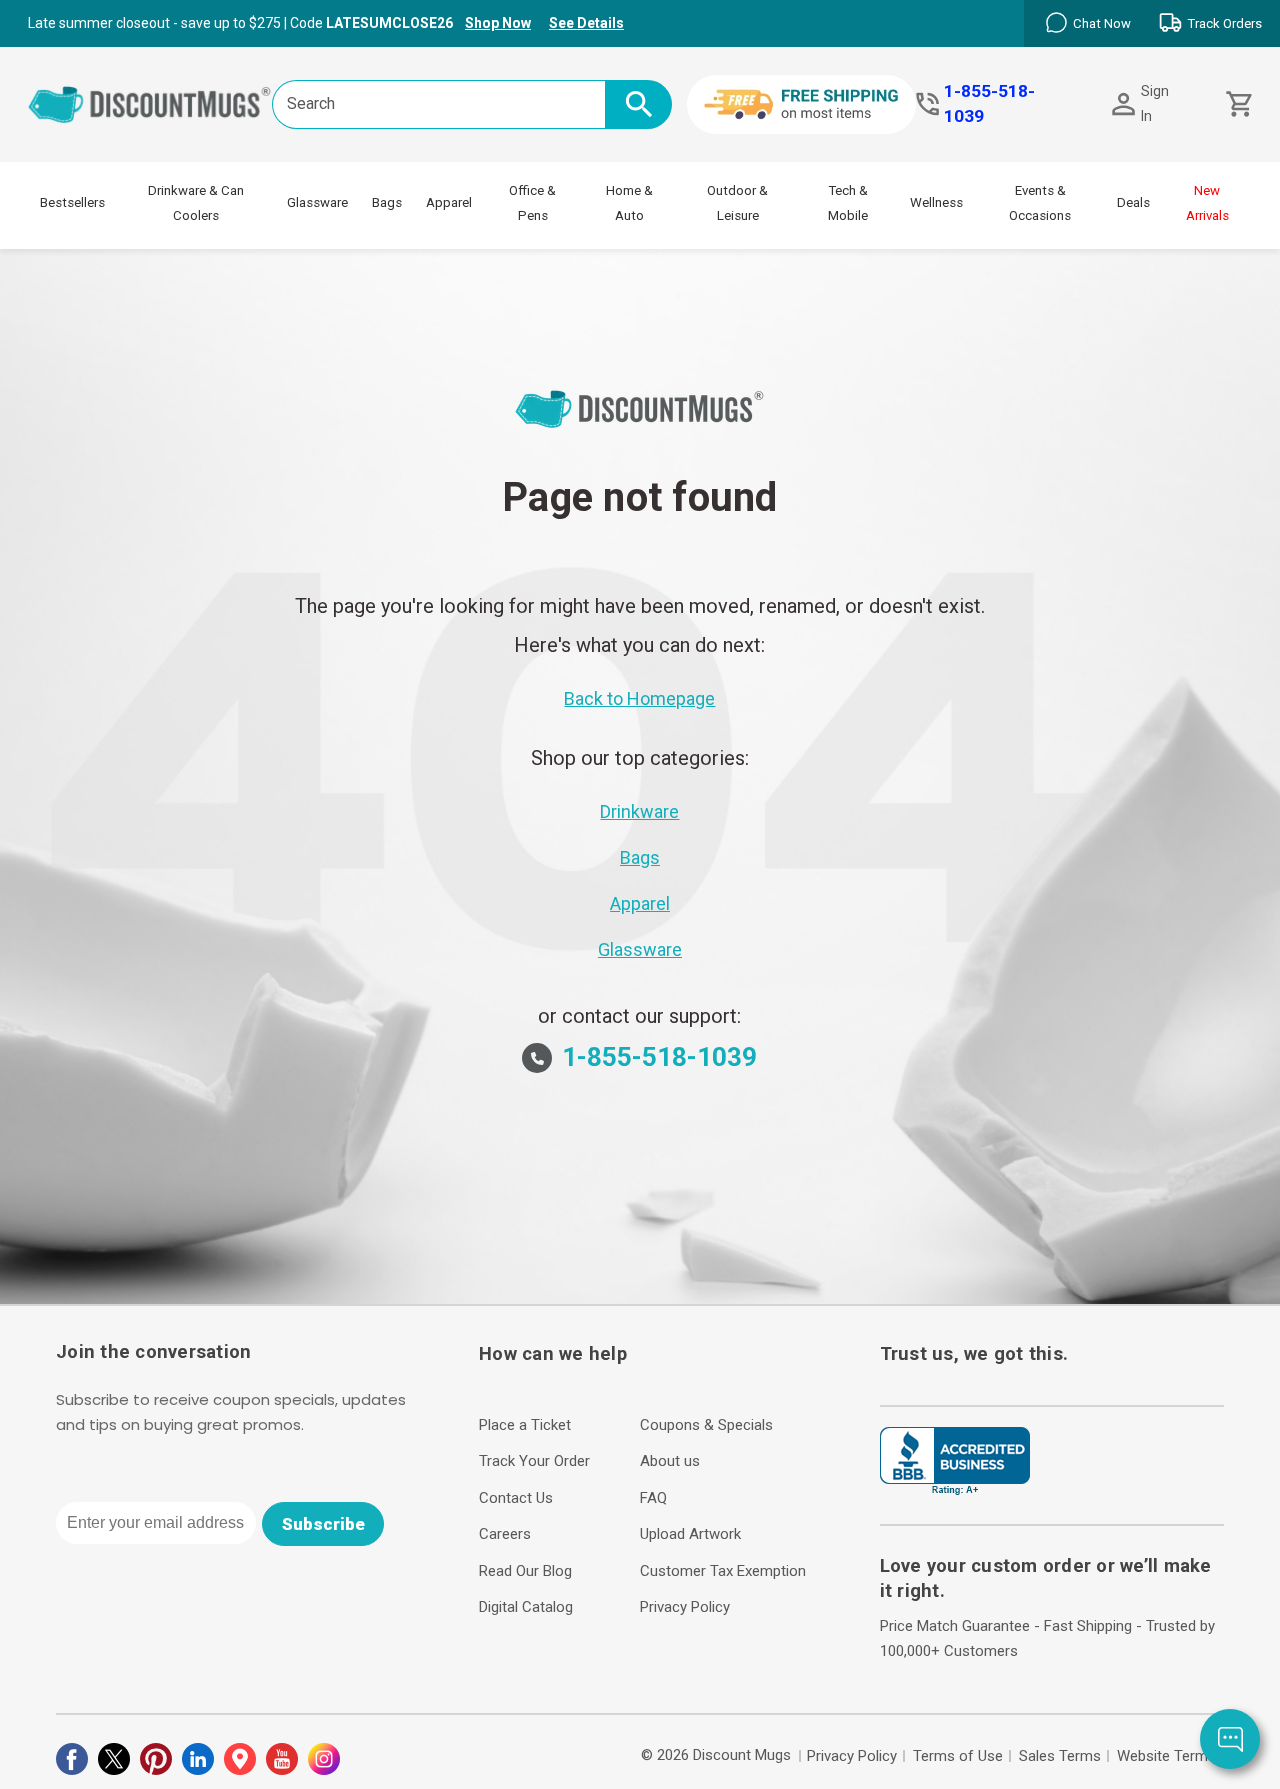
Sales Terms (1060, 1756)
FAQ (653, 1498)
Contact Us (516, 1498)
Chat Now (1102, 23)
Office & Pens (532, 203)
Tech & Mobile (848, 203)
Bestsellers (72, 202)
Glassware (317, 202)
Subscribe (323, 1524)
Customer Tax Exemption (723, 1571)
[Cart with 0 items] (1237, 104)
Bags (387, 202)
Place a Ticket (525, 1425)
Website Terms (1166, 1756)
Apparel (449, 202)
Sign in (1155, 103)
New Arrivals (1207, 203)
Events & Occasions (1040, 203)
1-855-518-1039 (989, 103)
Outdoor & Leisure (737, 203)
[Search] (638, 104)
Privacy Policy (685, 1607)
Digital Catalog (526, 1607)
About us (670, 1461)
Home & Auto (629, 203)
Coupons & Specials (706, 1425)
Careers (505, 1534)
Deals (1133, 202)
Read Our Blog (525, 1571)
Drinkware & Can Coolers (196, 203)
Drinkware (639, 811)
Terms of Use (958, 1756)
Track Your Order (534, 1461)
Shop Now (498, 23)
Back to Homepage (639, 698)
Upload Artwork (690, 1534)
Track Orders (1224, 23)
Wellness (936, 202)
